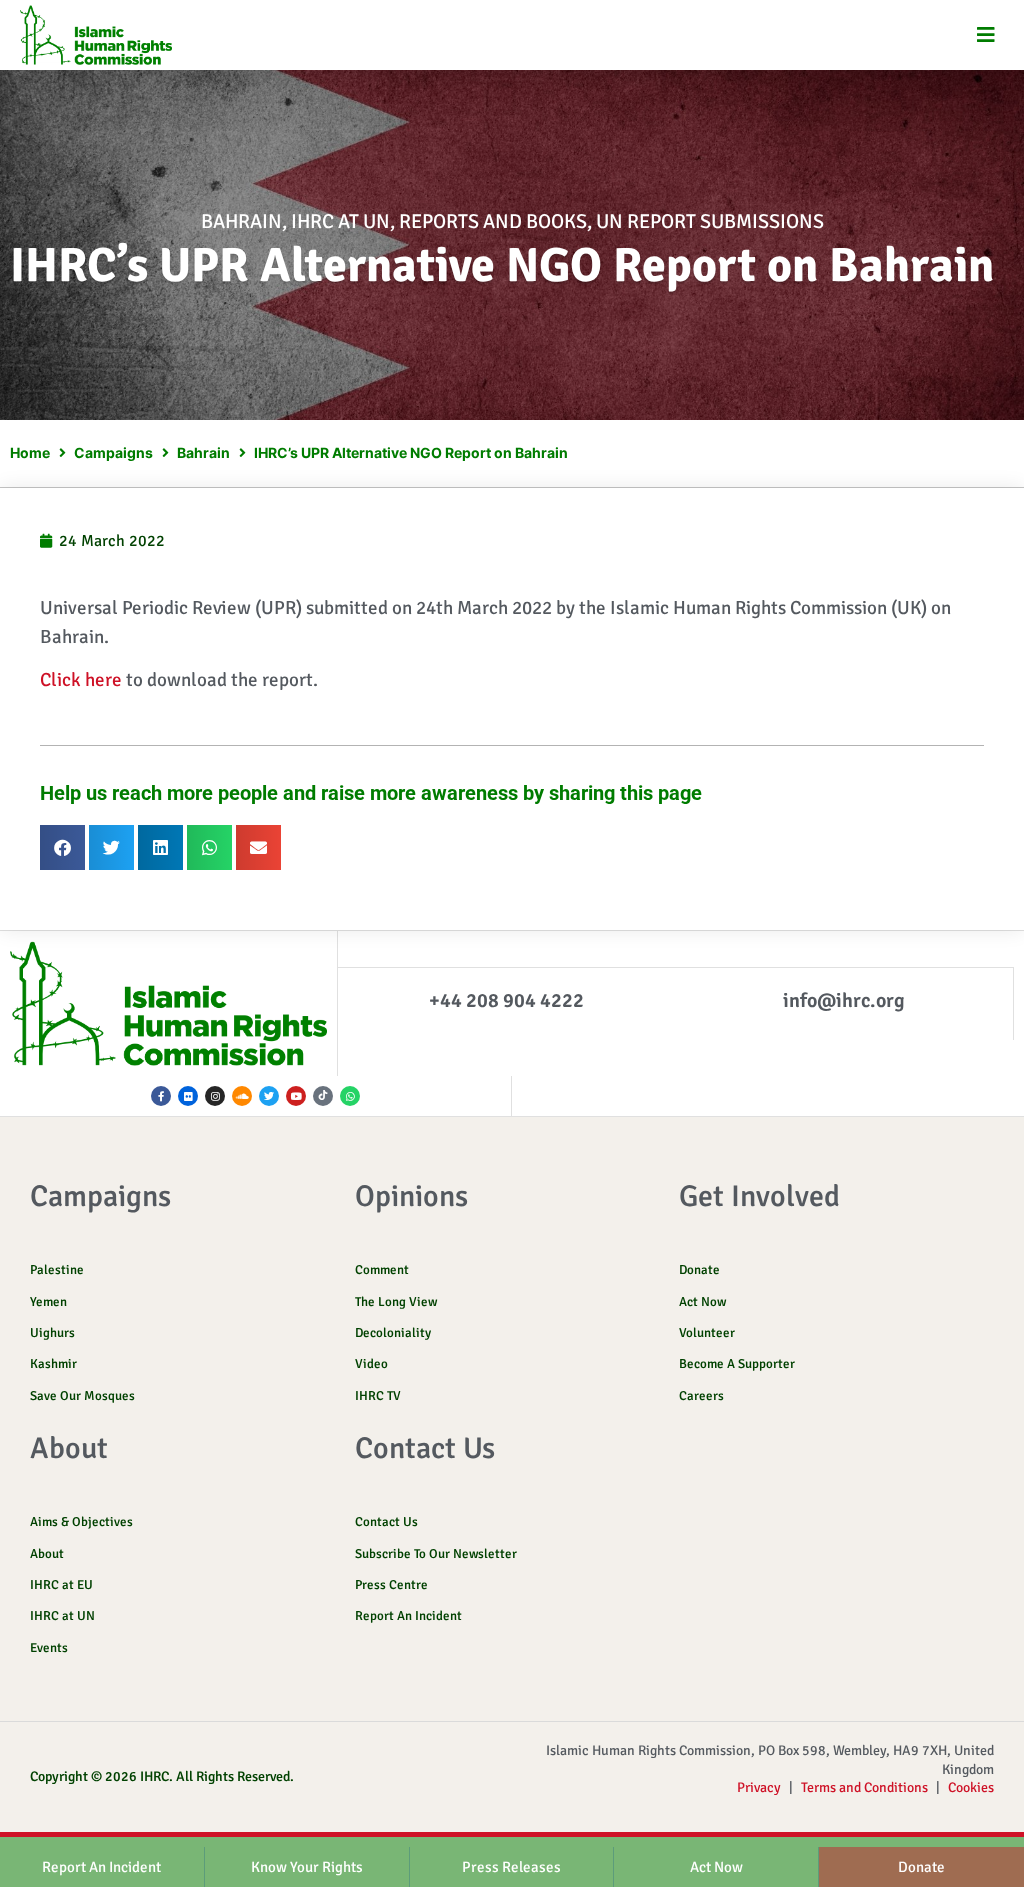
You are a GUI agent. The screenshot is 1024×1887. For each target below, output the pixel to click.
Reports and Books (493, 221)
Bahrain (241, 221)
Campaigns (113, 452)
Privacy (759, 1787)
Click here (81, 680)
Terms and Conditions (864, 1787)
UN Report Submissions (710, 221)
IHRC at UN (340, 221)
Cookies (971, 1787)
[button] (986, 35)
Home (30, 452)
